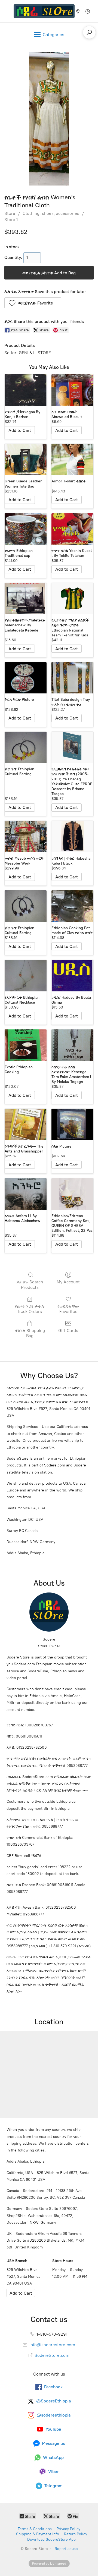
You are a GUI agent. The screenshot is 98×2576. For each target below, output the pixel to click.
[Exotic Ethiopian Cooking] (26, 1045)
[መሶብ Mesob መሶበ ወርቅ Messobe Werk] (26, 837)
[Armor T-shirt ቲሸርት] (72, 460)
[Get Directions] (21, 2293)
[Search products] (89, 32)
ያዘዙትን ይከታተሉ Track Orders (30, 1309)
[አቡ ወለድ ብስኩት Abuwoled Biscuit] (72, 390)
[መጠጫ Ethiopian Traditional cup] (26, 529)
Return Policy (76, 2534)
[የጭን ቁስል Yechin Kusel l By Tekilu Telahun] (72, 529)
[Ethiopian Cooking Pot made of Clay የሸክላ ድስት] (72, 906)
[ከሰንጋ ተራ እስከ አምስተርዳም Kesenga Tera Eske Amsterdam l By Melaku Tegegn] (72, 1045)
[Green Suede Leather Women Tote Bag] (26, 460)
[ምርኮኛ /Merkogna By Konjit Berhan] (26, 390)
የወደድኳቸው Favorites (68, 1309)
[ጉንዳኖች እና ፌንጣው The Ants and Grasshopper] (26, 1124)
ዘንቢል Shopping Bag (30, 1333)
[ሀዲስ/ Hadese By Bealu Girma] (72, 976)
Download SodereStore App (51, 2539)
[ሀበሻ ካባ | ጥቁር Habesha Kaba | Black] (72, 837)
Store (10, 213)
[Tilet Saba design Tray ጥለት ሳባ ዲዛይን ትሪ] (72, 678)
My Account (68, 1282)
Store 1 (11, 220)
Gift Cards (68, 1331)
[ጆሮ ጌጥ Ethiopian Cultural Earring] (26, 747)
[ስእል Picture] (72, 1124)
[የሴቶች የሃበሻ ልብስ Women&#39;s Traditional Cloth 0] (49, 119)
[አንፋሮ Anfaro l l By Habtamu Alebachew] (26, 1194)
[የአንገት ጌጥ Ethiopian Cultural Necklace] (26, 976)
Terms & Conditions (35, 2529)
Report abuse (66, 2549)
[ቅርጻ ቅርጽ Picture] (26, 678)
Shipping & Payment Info (38, 2534)
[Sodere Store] (44, 11)
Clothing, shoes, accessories (51, 213)
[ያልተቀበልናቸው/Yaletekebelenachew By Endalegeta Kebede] (26, 599)
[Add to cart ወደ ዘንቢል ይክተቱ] (20, 430)
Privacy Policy (68, 2529)
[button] (33, 303)
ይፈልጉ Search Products (30, 1284)
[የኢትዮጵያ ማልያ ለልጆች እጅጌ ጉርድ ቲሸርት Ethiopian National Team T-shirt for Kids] (72, 599)
